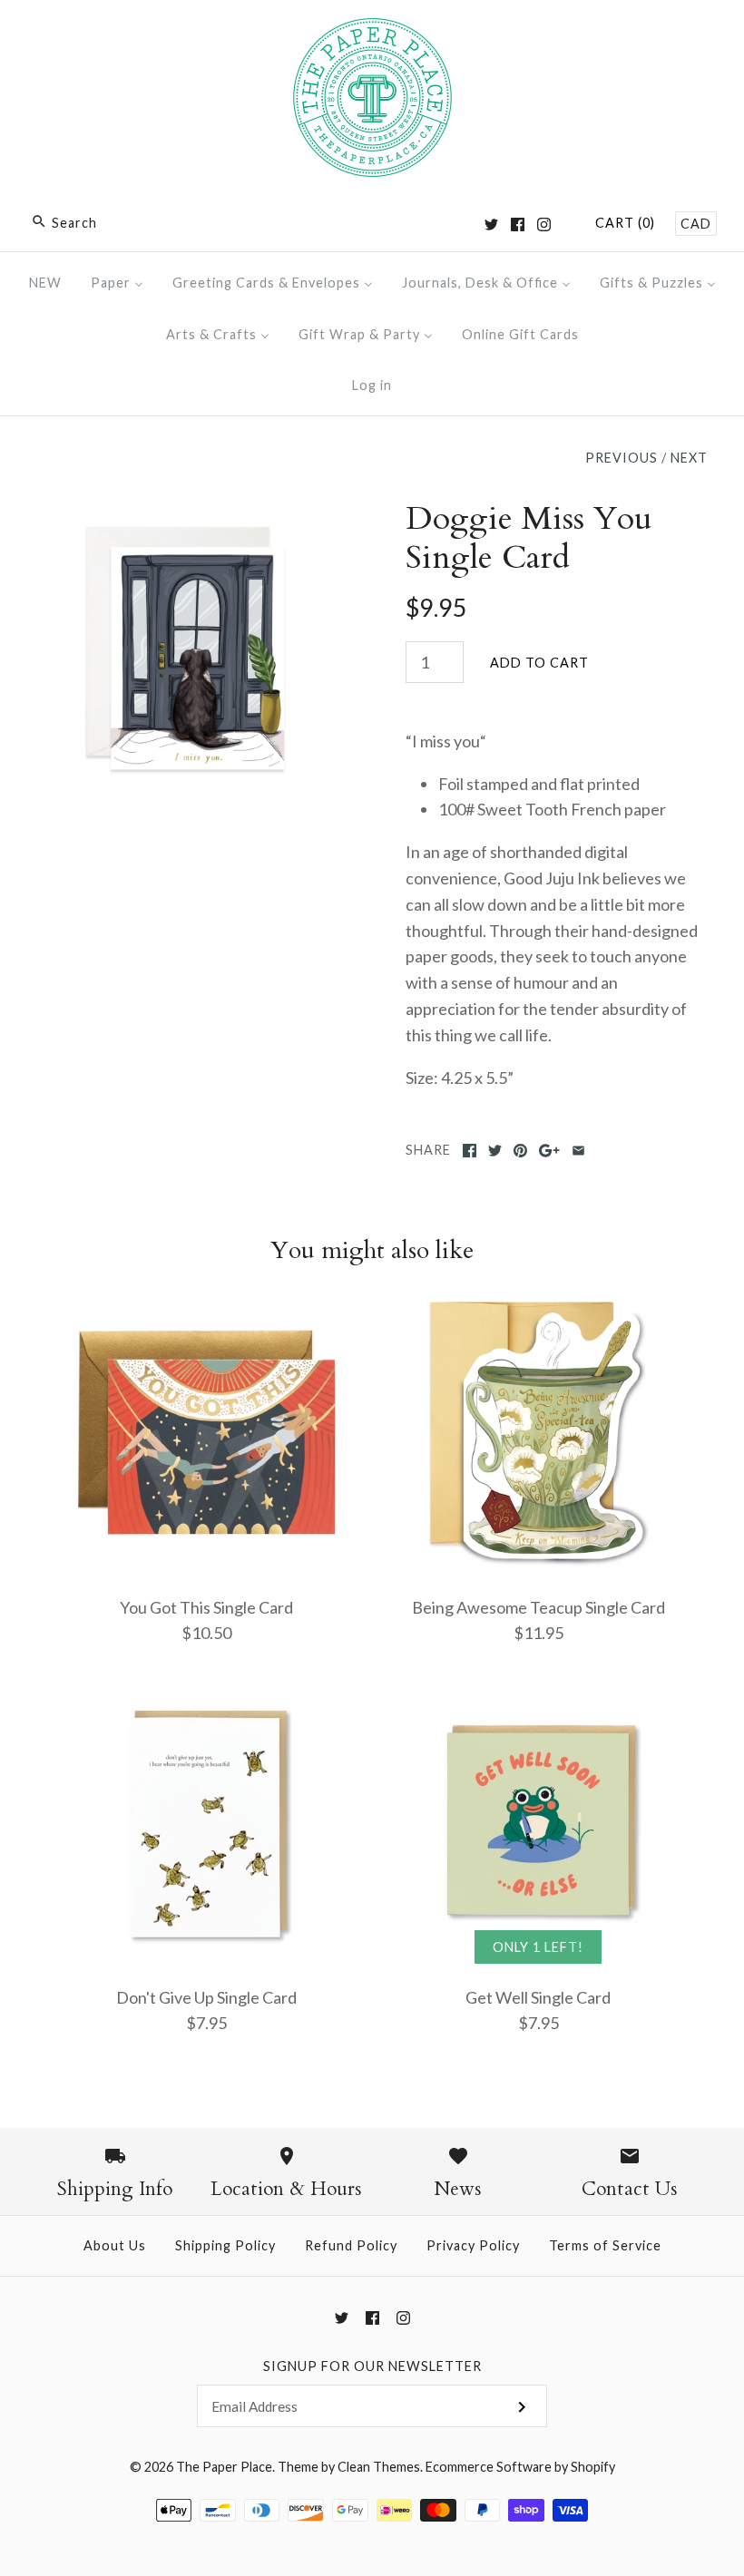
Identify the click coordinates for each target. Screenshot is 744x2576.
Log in (372, 385)
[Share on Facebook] (470, 1151)
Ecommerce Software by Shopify (520, 2467)
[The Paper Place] (372, 31)
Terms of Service (605, 2245)
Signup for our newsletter (372, 2366)
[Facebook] (518, 224)
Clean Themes (379, 2467)
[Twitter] (491, 224)
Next (689, 458)
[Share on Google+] (549, 1151)
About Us (115, 2245)
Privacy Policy (473, 2245)
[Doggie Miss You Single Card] (187, 512)
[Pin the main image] (520, 1151)
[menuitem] (45, 283)
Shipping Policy (225, 2245)
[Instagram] (544, 224)
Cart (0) (625, 223)
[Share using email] (578, 1151)
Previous (622, 458)
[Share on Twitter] (495, 1151)
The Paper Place (224, 2467)
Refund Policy (351, 2245)
